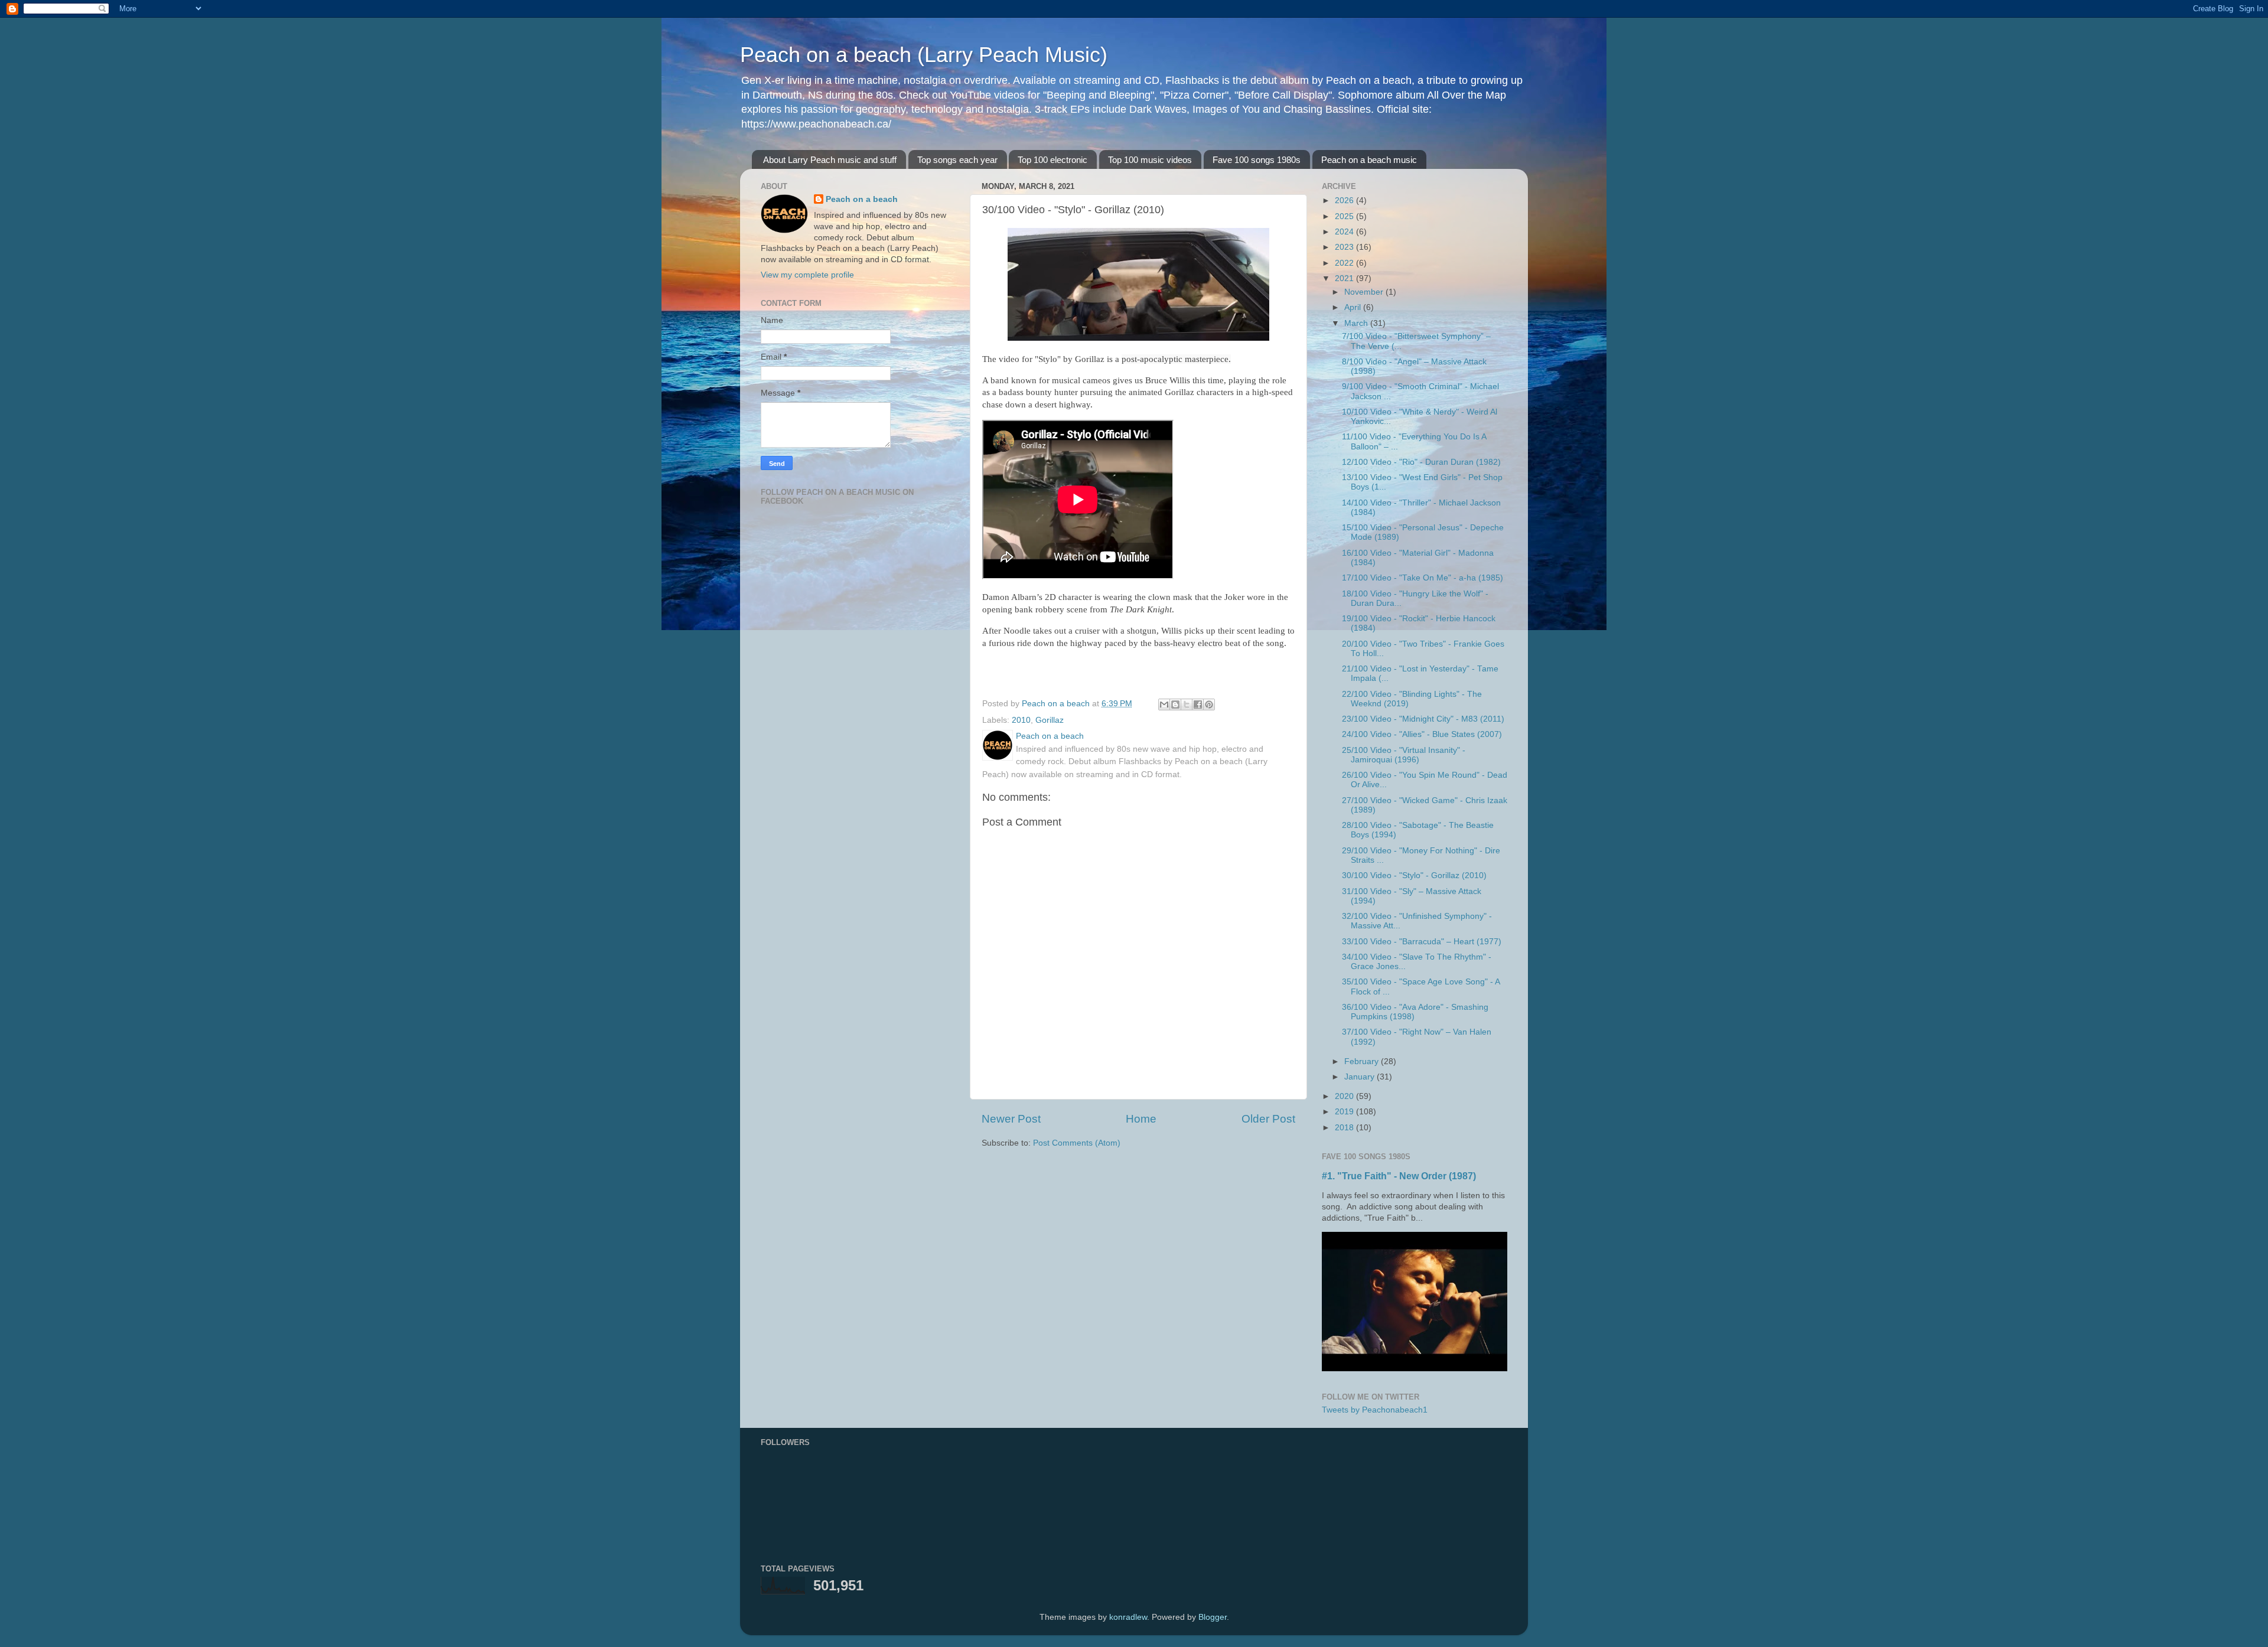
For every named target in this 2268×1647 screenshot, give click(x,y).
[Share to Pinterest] (1209, 705)
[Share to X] (1187, 705)
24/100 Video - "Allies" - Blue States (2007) (1422, 734)
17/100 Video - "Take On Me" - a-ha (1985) (1423, 578)
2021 (1345, 278)
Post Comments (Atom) (1077, 1143)
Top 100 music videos (1150, 160)
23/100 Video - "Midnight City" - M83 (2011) (1423, 719)
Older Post (1268, 1119)
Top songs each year (957, 160)
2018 (1345, 1128)
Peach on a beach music (1369, 160)
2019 (1345, 1112)
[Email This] (1164, 705)
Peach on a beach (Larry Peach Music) (924, 55)
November (1365, 292)
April (1354, 307)
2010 (1021, 720)
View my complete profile (807, 275)
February (1363, 1061)
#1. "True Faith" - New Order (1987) (1399, 1176)
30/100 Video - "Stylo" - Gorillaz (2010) (1414, 875)
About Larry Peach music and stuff (830, 160)
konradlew (1128, 1617)
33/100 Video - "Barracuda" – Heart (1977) (1422, 942)
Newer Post (1011, 1119)
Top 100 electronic (1052, 160)
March (1357, 323)
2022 (1345, 263)
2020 (1345, 1096)
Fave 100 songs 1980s (1257, 160)
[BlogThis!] (1175, 705)
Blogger (1213, 1617)
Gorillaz (1050, 720)
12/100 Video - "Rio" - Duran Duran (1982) (1421, 462)
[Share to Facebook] (1198, 705)
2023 (1345, 247)
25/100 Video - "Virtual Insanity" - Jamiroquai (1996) (1404, 755)
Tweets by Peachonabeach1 (1375, 1410)
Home (1141, 1119)
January (1361, 1077)
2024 (1345, 232)
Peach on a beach (862, 199)
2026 (1345, 200)
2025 (1345, 216)
